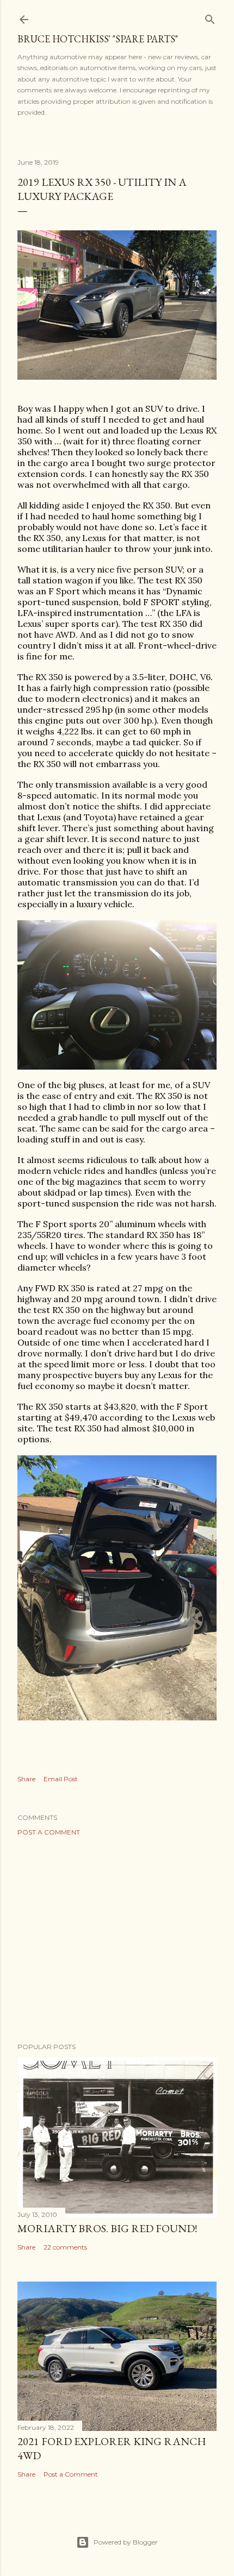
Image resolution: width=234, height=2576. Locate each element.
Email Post (61, 1779)
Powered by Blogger (126, 2542)
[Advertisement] (117, 1939)
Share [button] (26, 1779)
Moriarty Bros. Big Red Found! (107, 2228)
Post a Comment (49, 1832)
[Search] (210, 17)
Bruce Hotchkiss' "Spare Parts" (98, 39)
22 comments (65, 2247)
